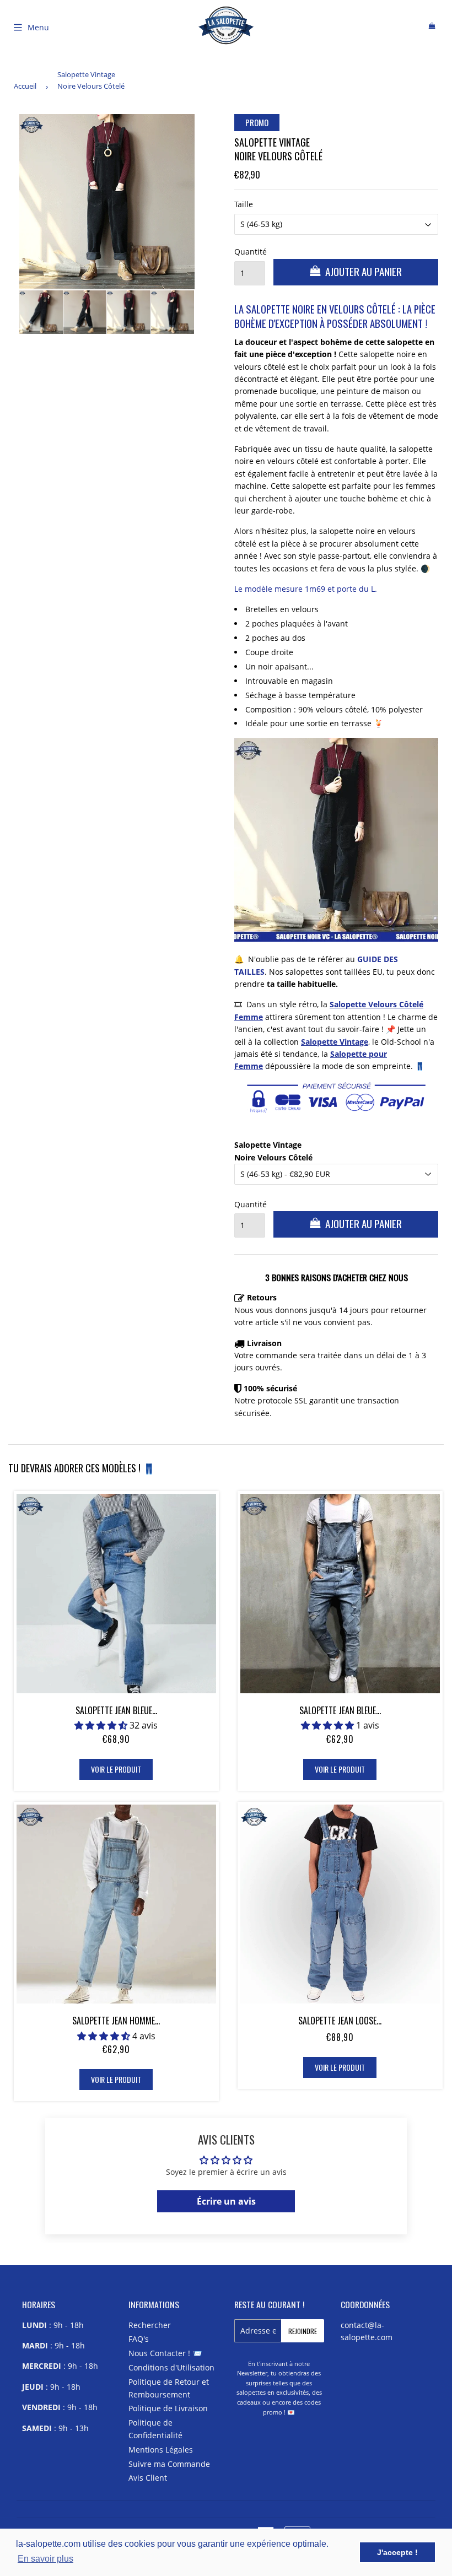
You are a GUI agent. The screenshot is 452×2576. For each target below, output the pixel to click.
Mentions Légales (161, 2450)
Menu (38, 27)
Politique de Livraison (168, 2408)
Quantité (250, 252)
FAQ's (139, 2339)
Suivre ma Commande (169, 2464)
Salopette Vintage (335, 1042)
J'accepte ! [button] (397, 2552)
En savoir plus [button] (45, 2559)
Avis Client (148, 2478)
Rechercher (150, 2325)
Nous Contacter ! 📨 (165, 2353)
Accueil (25, 86)
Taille (244, 204)
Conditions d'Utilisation (171, 2367)
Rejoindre (303, 2331)
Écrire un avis (226, 2201)
